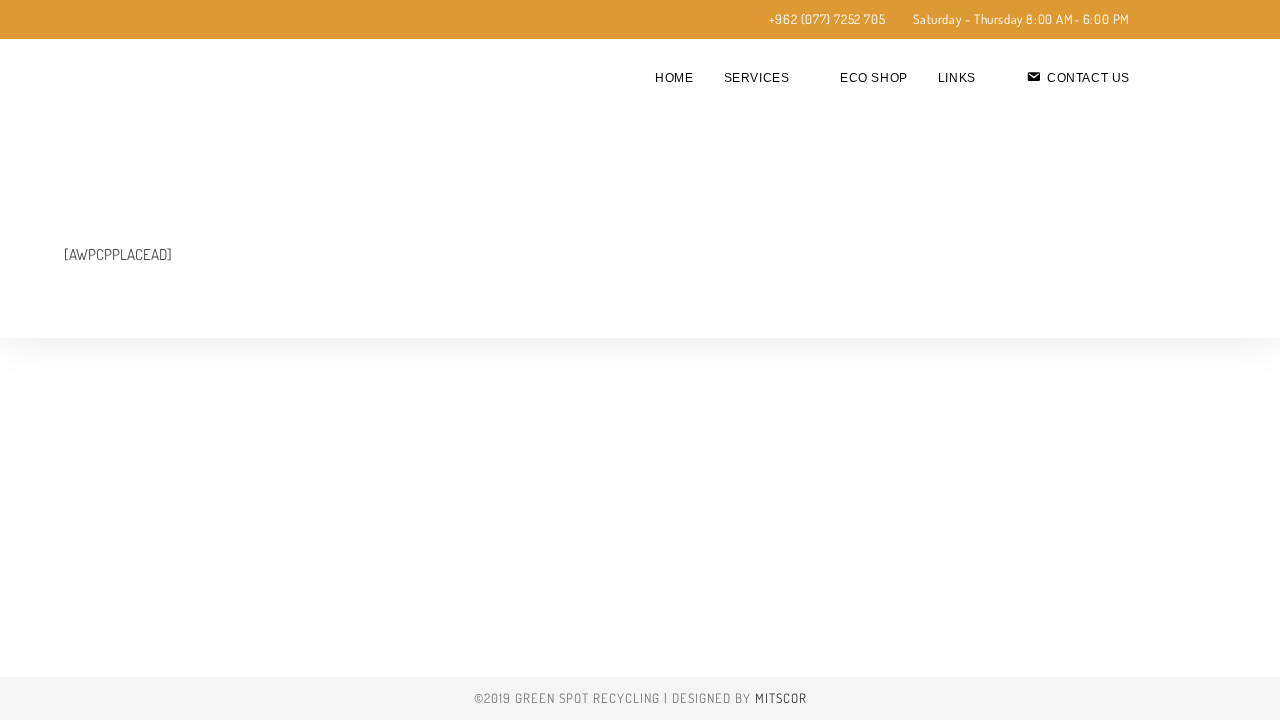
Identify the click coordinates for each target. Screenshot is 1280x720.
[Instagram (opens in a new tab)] (178, 20)
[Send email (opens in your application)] (201, 20)
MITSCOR (781, 698)
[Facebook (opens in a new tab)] (158, 20)
